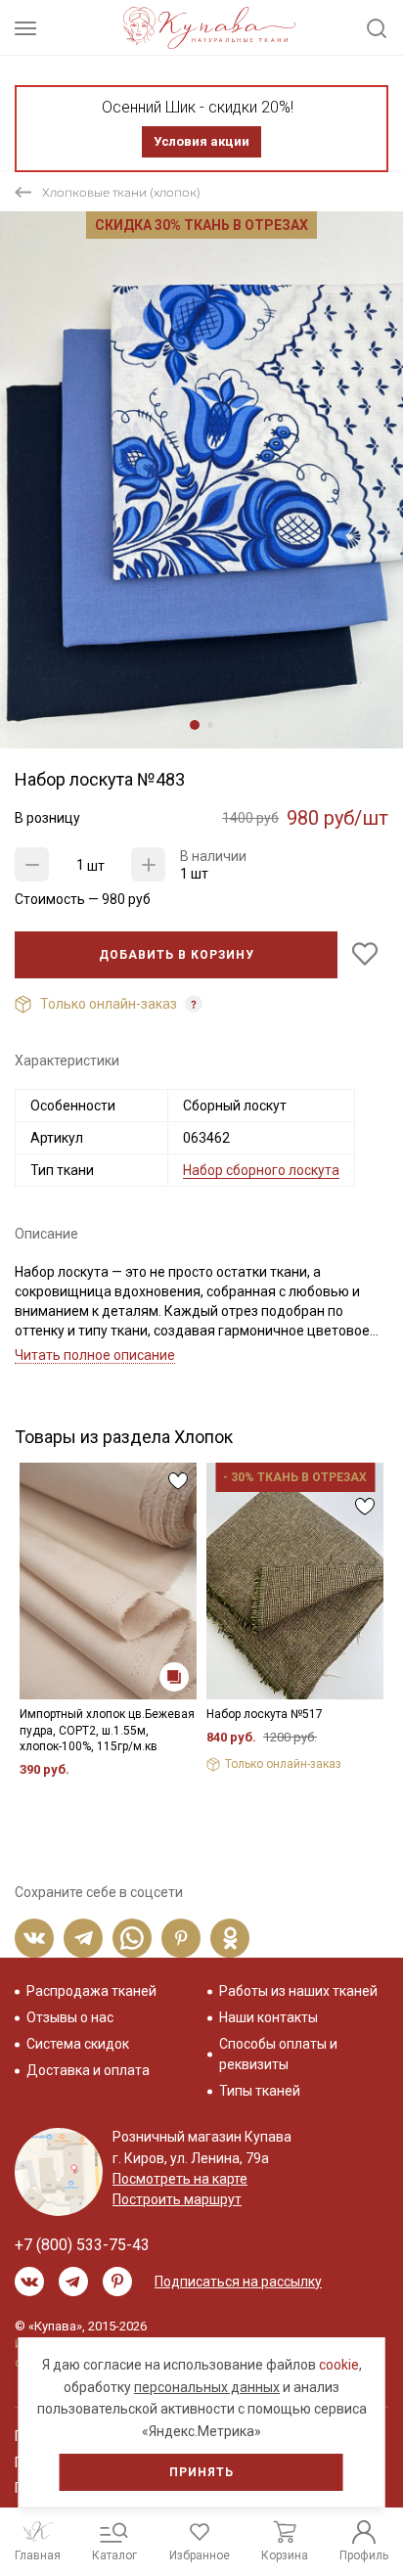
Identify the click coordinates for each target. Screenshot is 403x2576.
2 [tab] (210, 725)
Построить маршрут (177, 2199)
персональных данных (207, 2387)
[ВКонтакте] (34, 1938)
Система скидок (78, 2044)
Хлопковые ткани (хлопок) (121, 192)
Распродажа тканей (91, 1991)
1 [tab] (195, 725)
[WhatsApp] (132, 1938)
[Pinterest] (181, 1938)
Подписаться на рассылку (238, 2282)
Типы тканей (260, 2091)
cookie (339, 2365)
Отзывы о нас (70, 2017)
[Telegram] (83, 1938)
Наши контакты (269, 2017)
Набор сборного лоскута (261, 1170)
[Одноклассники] (230, 1938)
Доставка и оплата (88, 2070)
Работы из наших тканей (298, 1991)
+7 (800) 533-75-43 (82, 2245)
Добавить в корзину (177, 955)
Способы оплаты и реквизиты (278, 2054)
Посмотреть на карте (180, 2179)
